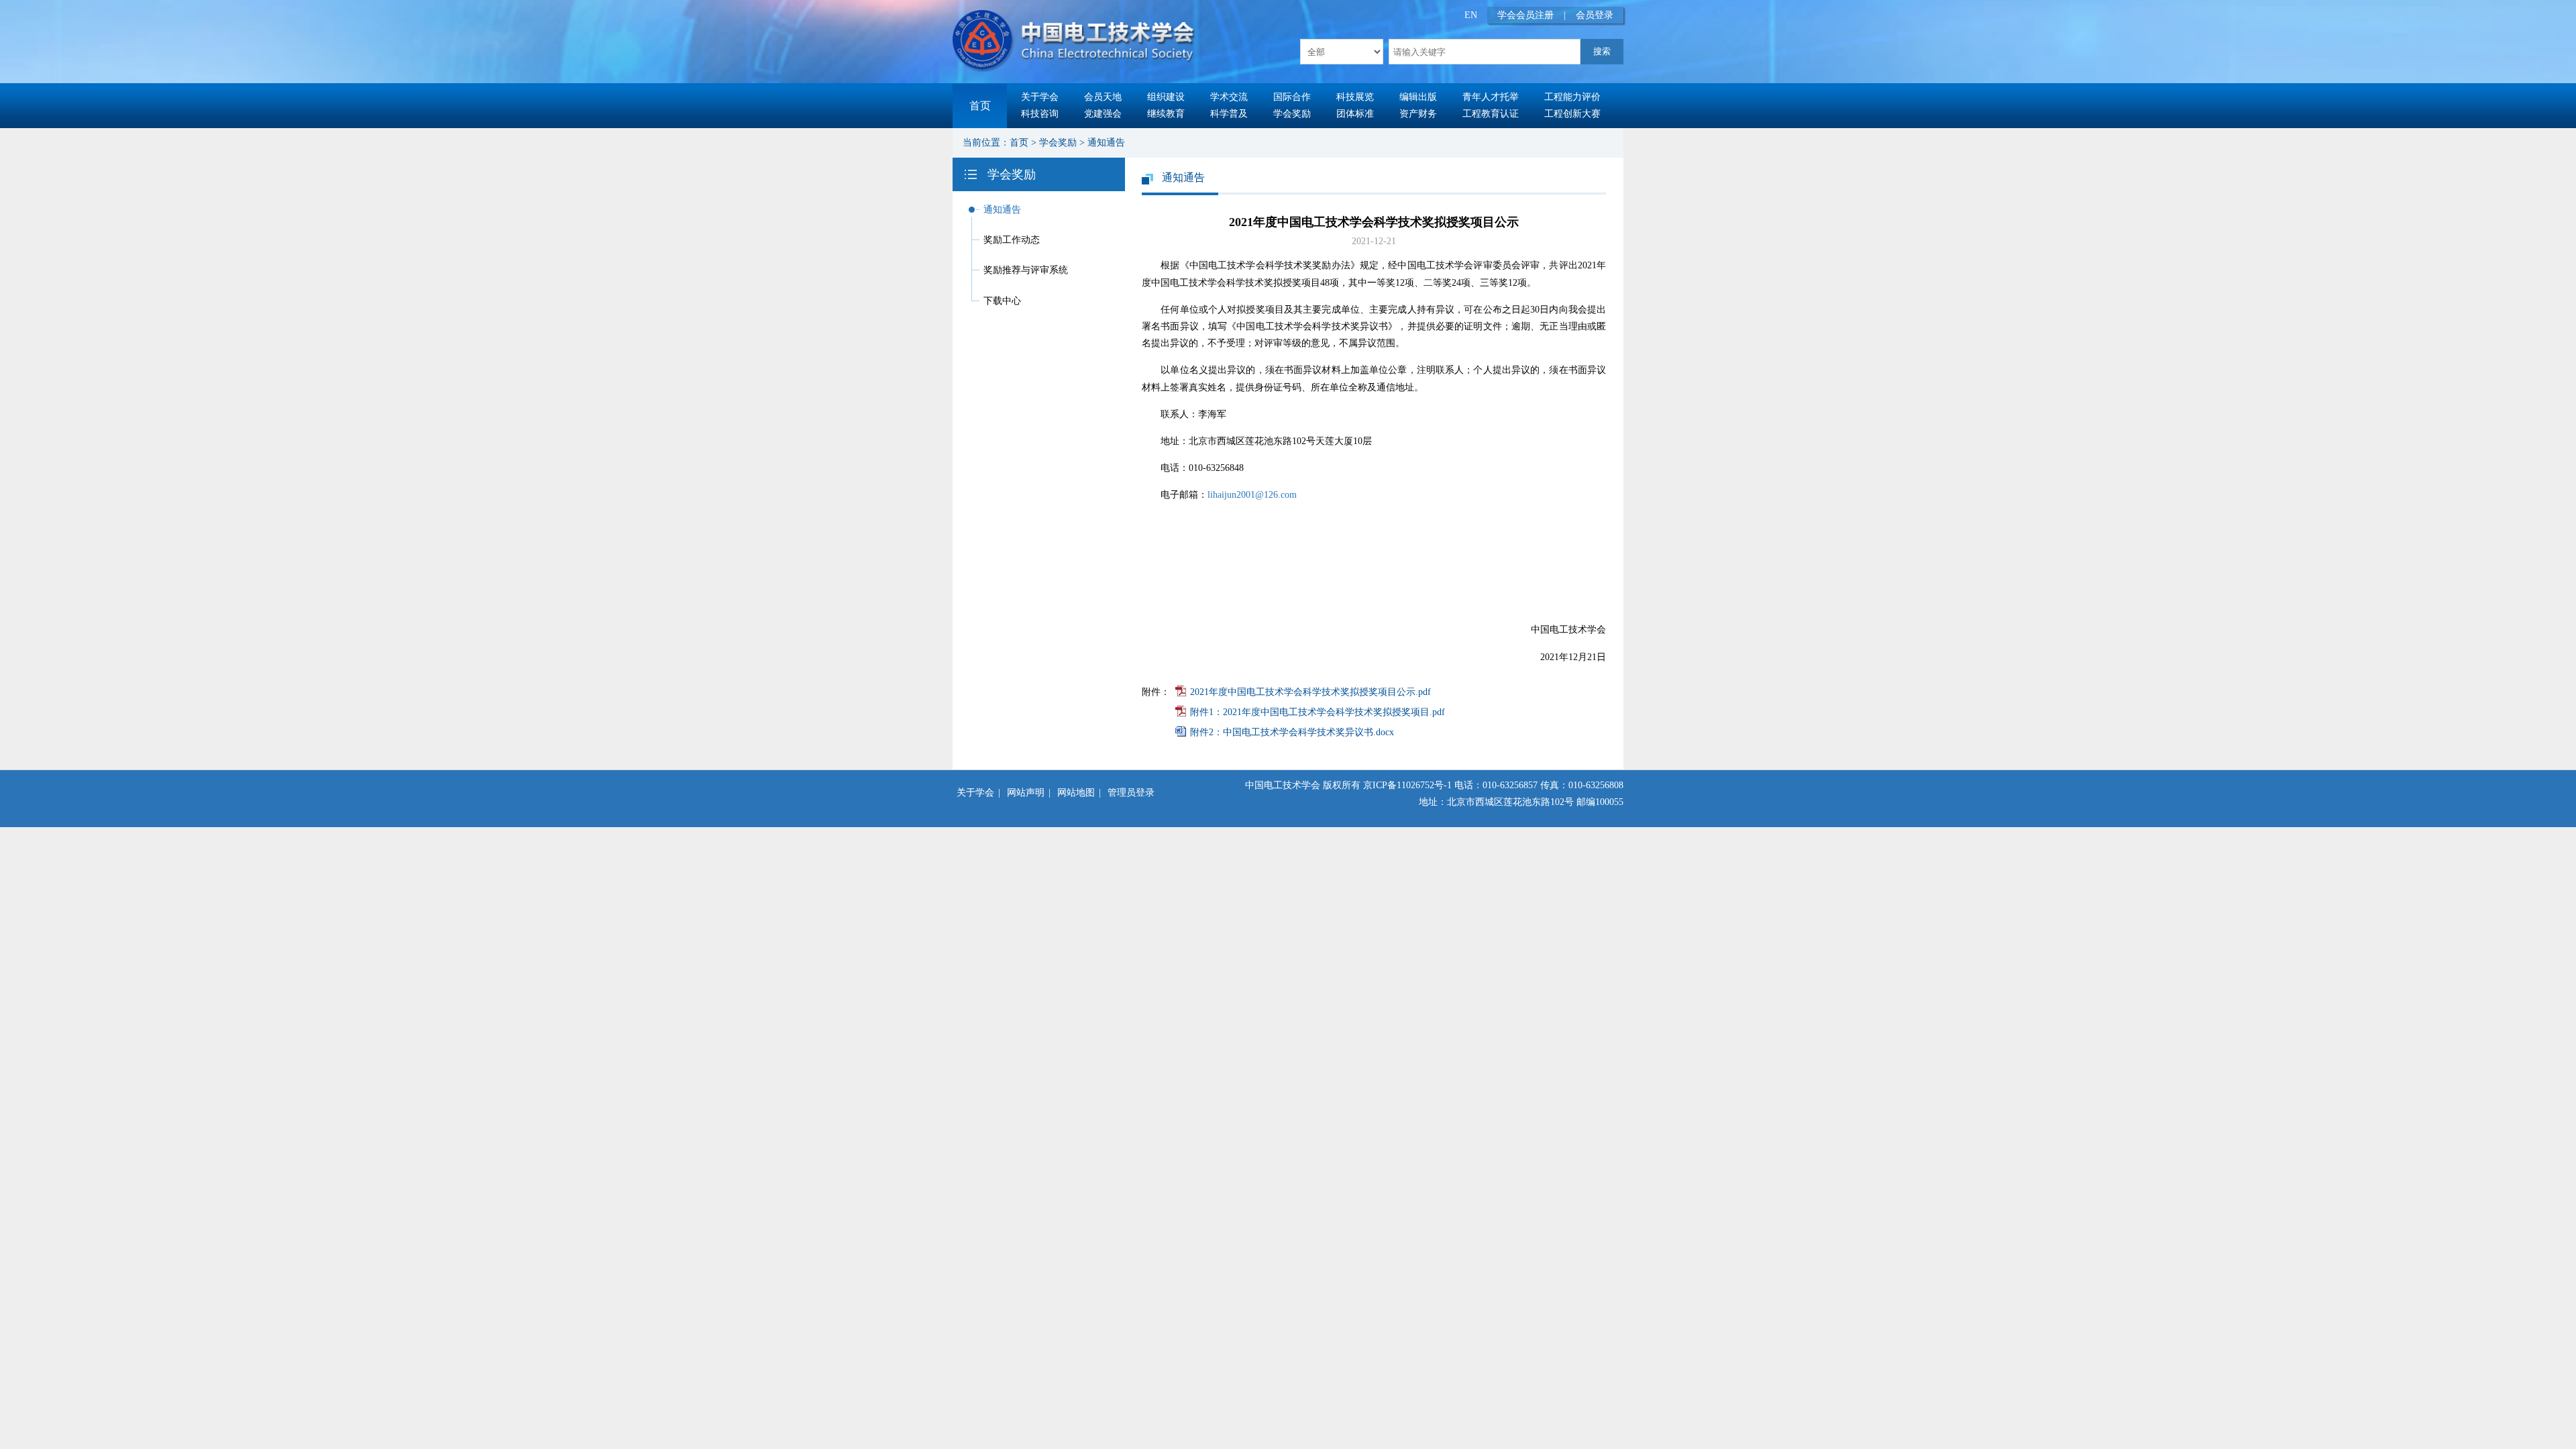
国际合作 (1292, 97)
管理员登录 (1131, 793)
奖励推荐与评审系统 (1026, 270)
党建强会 (1103, 114)
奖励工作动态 (1012, 240)
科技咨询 (1040, 114)
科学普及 (1229, 114)
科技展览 (1355, 97)
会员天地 (1103, 97)
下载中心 (1002, 301)
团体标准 (1355, 114)
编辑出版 (1418, 97)
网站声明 (1026, 793)
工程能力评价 (1572, 97)
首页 (980, 106)
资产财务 (1418, 114)
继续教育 (1166, 114)
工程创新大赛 (1572, 114)
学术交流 (1229, 97)
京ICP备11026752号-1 (1407, 785)
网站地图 (1076, 793)
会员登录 (1595, 15)
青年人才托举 (1491, 97)
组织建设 (1166, 97)
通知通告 (1106, 143)
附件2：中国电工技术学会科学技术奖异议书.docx (1292, 732)
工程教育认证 (1491, 114)
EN (1471, 15)
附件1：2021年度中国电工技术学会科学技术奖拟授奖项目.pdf (1318, 712)
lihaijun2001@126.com (1252, 495)
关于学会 (1040, 97)
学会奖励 (1292, 114)
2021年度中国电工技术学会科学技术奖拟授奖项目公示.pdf (1310, 692)
